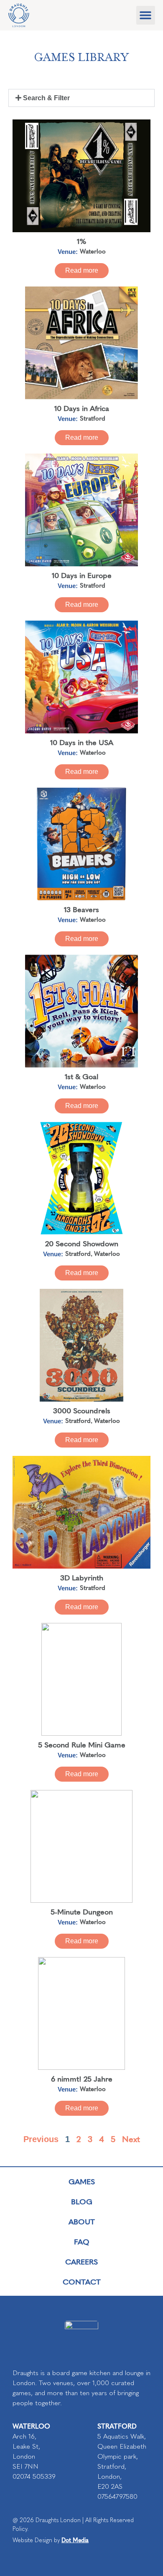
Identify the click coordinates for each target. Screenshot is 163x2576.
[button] (146, 15)
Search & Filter (46, 98)
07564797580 (117, 2496)
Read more (82, 270)
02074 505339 (34, 2476)
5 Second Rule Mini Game (82, 1744)
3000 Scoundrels (82, 1410)
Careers (81, 2261)
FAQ (82, 2241)
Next (131, 2139)
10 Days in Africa (82, 408)
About (82, 2221)
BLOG (82, 2201)
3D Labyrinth (82, 1577)
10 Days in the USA (82, 742)
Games (82, 2181)
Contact (82, 2281)
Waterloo (93, 251)
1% (82, 241)
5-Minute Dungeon (82, 1911)
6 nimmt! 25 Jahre (82, 2078)
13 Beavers (81, 909)
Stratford (93, 418)
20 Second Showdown (82, 1243)
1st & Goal (81, 1076)
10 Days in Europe (82, 575)
